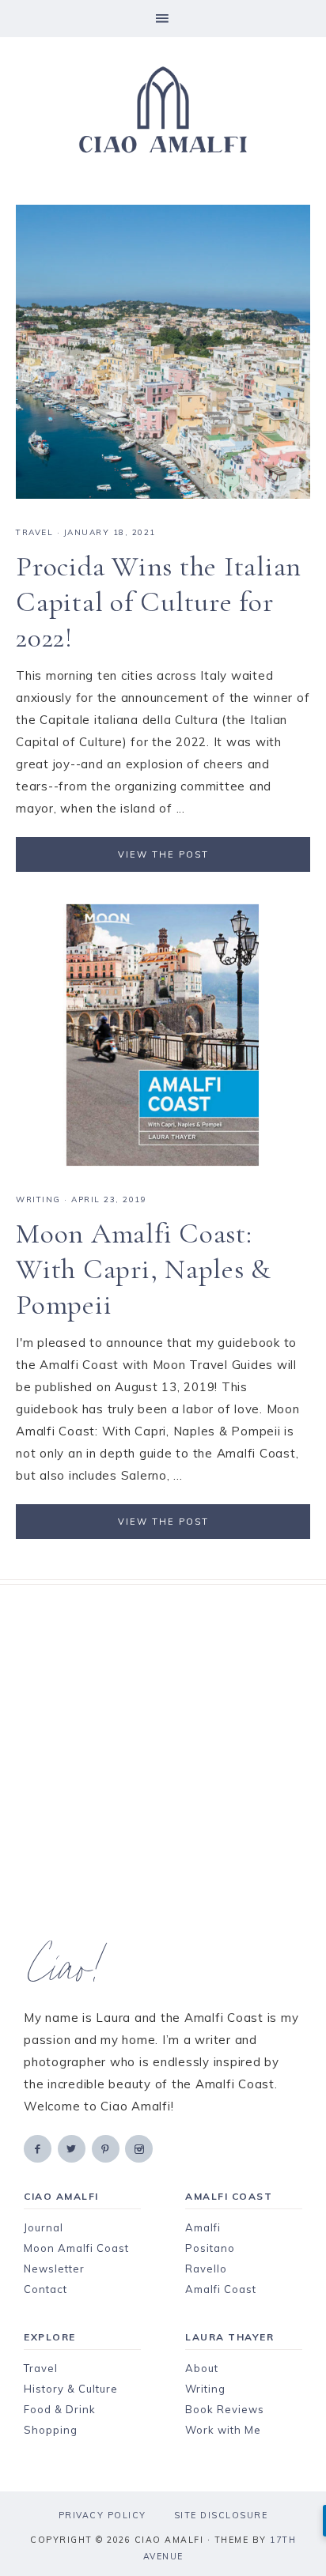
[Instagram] (140, 2148)
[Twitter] (73, 2148)
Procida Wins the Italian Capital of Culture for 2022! (159, 602)
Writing (205, 2389)
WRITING (38, 1199)
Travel (41, 2368)
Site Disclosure (221, 2515)
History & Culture (71, 2389)
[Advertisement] (163, 1763)
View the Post (163, 854)
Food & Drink (60, 2409)
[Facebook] (39, 2148)
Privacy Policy (102, 2515)
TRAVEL (34, 532)
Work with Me (223, 2430)
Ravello (206, 2269)
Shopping (51, 2430)
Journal (44, 2227)
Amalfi (203, 2227)
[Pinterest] (107, 2148)
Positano (210, 2248)
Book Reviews (225, 2409)
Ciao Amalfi (163, 110)
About (202, 2368)
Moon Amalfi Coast (76, 2248)
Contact (45, 2289)
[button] (163, 19)
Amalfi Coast (221, 2289)
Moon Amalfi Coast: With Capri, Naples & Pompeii (144, 1269)
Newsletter (54, 2269)
